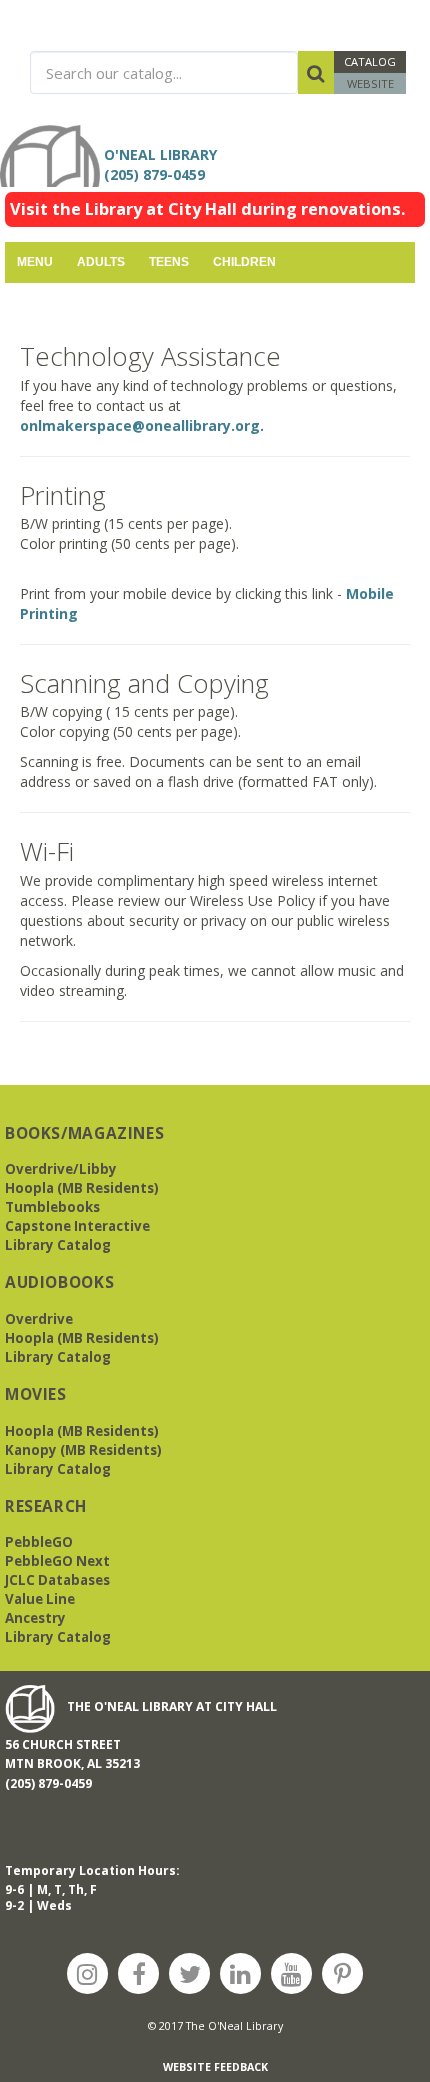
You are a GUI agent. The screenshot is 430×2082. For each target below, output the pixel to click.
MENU (35, 262)
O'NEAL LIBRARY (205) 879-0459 (164, 164)
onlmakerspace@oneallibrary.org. (142, 425)
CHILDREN (244, 262)
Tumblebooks (52, 1207)
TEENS (169, 262)
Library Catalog (58, 1245)
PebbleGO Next (57, 1561)
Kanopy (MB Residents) (83, 1450)
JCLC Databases (57, 1580)
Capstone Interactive (77, 1226)
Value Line (40, 1599)
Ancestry (35, 1618)
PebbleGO (39, 1542)
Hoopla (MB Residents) (82, 1188)
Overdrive (39, 1319)
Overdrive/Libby (61, 1169)
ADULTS (101, 262)
